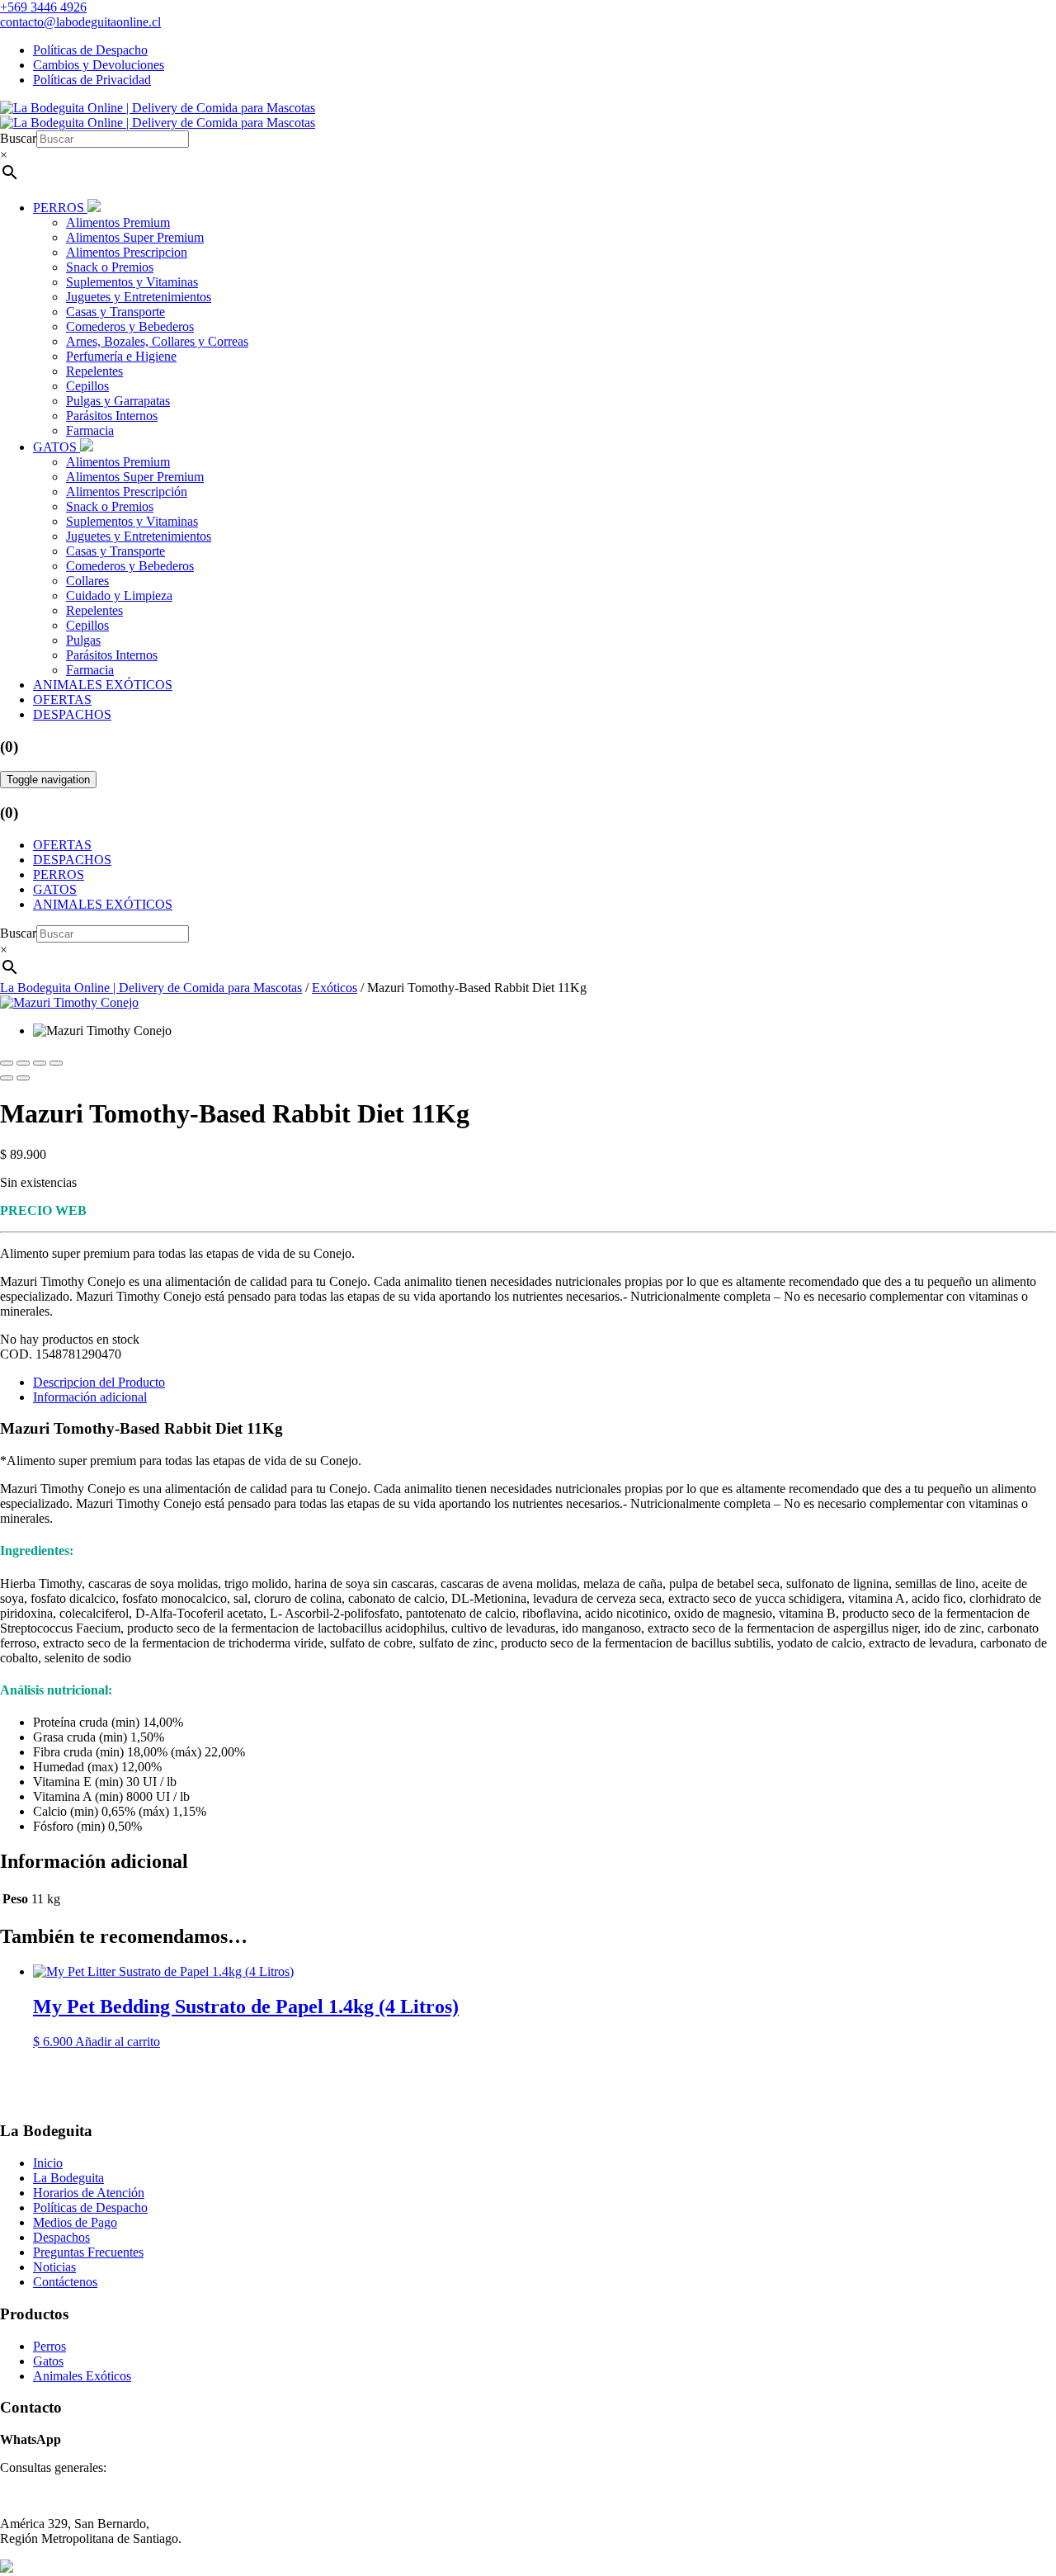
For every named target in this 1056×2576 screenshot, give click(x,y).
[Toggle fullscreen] (40, 1063)
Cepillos (87, 386)
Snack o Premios (110, 267)
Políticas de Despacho (90, 50)
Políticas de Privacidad (92, 80)
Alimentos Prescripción (127, 492)
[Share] (23, 1063)
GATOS (57, 447)
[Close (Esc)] (7, 1063)
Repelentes (94, 371)
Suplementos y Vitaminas (132, 282)
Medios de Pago (75, 2222)
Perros (49, 2346)
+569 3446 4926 (43, 7)
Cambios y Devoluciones (99, 65)
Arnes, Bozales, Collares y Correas (157, 341)
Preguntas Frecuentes (88, 2252)
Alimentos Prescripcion (127, 252)
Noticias (54, 2267)
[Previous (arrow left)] (7, 1078)
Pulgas (83, 640)
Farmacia (90, 430)
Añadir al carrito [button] (118, 2042)
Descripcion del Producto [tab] (99, 1382)
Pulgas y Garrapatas (118, 401)
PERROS (60, 208)
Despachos (61, 2237)
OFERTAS (62, 700)
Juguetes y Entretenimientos (139, 297)
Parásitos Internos (112, 416)
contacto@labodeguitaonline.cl (80, 22)
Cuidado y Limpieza (119, 596)
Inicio (48, 2163)
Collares (87, 581)
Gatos (48, 2361)
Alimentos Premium (118, 222)
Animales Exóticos (82, 2376)
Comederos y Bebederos (130, 326)
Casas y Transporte (115, 312)
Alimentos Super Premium (135, 237)
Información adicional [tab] (90, 1397)
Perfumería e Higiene (121, 356)
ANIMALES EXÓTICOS (103, 685)
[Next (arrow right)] (23, 1078)
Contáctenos (65, 2282)
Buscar (18, 138)
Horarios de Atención (89, 2193)
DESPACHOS (72, 714)
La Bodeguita (68, 2178)
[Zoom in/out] (56, 1063)
